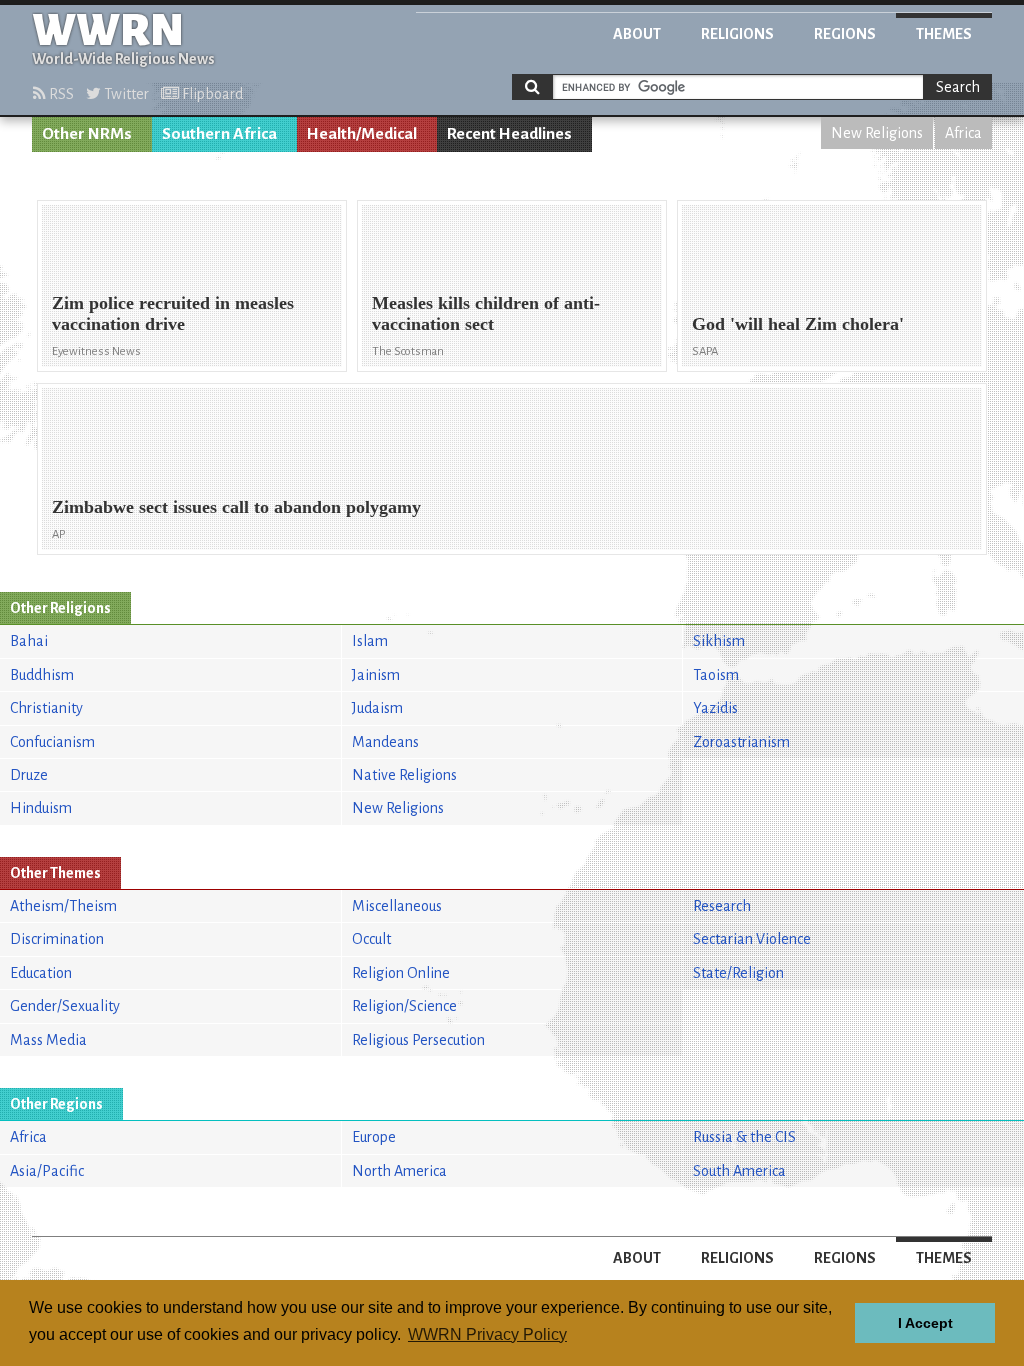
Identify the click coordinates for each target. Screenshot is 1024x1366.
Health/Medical (362, 134)
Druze (29, 775)
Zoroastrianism (741, 742)
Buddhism (42, 675)
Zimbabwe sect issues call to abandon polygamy (236, 507)
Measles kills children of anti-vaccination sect (486, 313)
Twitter (125, 94)
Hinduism (41, 808)
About (637, 34)
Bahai (29, 641)
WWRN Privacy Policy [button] (487, 1334)
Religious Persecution (418, 1040)
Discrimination (57, 939)
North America (399, 1171)
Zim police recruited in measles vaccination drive (173, 313)
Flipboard (211, 94)
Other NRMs (87, 134)
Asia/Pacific (47, 1171)
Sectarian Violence (752, 939)
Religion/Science (404, 1006)
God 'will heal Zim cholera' (798, 324)
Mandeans (385, 742)
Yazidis (715, 708)
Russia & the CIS (744, 1137)
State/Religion (738, 973)
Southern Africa (219, 134)
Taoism (716, 675)
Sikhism (719, 641)
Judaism (377, 708)
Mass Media (48, 1040)
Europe (374, 1137)
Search (958, 87)
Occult (371, 939)
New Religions (877, 133)
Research (722, 906)
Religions (737, 34)
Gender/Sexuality (65, 1006)
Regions (845, 34)
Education (41, 973)
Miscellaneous (397, 906)
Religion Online (401, 973)
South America (739, 1171)
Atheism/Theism (63, 906)
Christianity (46, 708)
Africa (963, 133)
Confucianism (52, 742)
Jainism (376, 675)
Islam (370, 641)
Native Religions (404, 775)
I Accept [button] (925, 1323)
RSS (60, 94)
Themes (944, 34)
